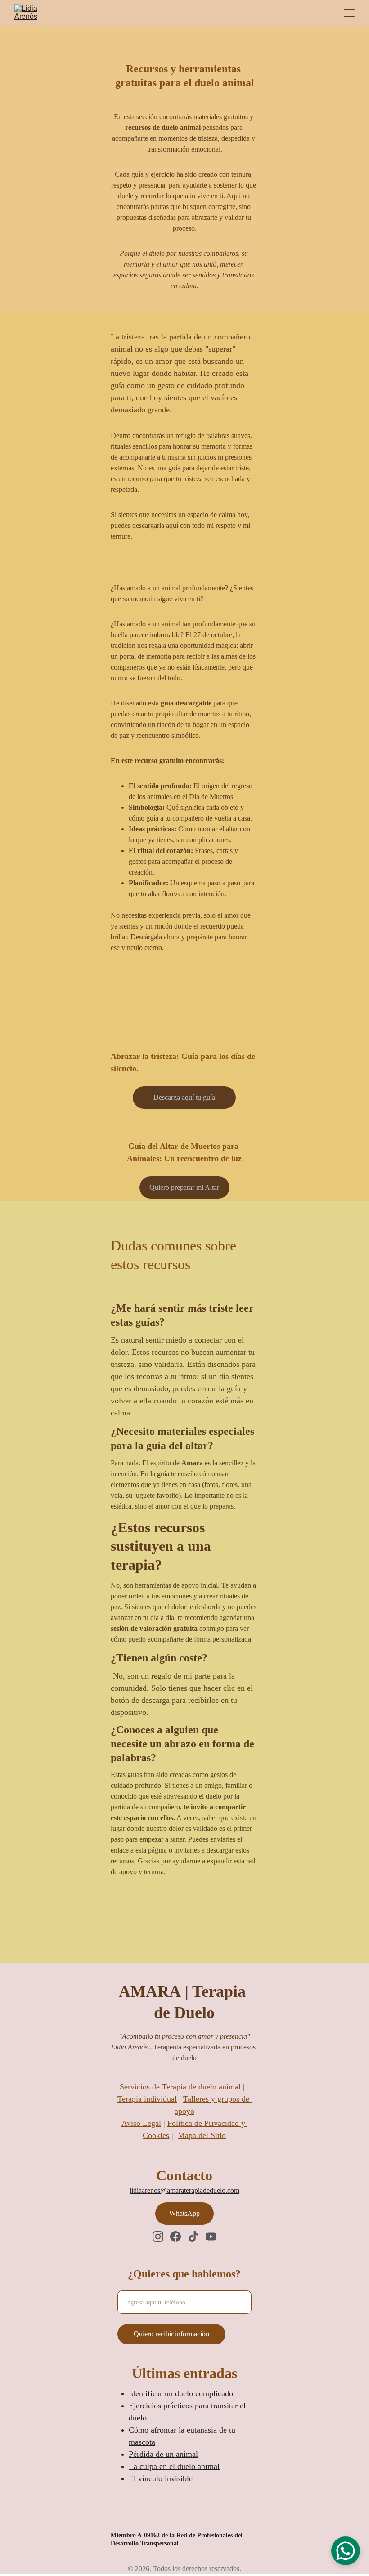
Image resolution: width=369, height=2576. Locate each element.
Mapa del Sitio (202, 2135)
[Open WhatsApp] (346, 2551)
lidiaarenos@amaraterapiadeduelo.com (184, 2190)
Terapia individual (147, 2099)
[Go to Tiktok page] (193, 2237)
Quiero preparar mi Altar (184, 1187)
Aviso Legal (141, 2123)
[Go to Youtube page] (211, 2237)
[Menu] (349, 13)
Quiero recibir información (171, 2334)
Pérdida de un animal (163, 2454)
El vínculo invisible (161, 2478)
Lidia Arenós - (132, 2047)
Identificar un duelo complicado (181, 2393)
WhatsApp (184, 2213)
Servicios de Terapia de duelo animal (180, 2087)
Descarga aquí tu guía (184, 1097)
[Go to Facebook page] (175, 2237)
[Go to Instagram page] (158, 2237)
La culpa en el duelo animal (174, 2466)
